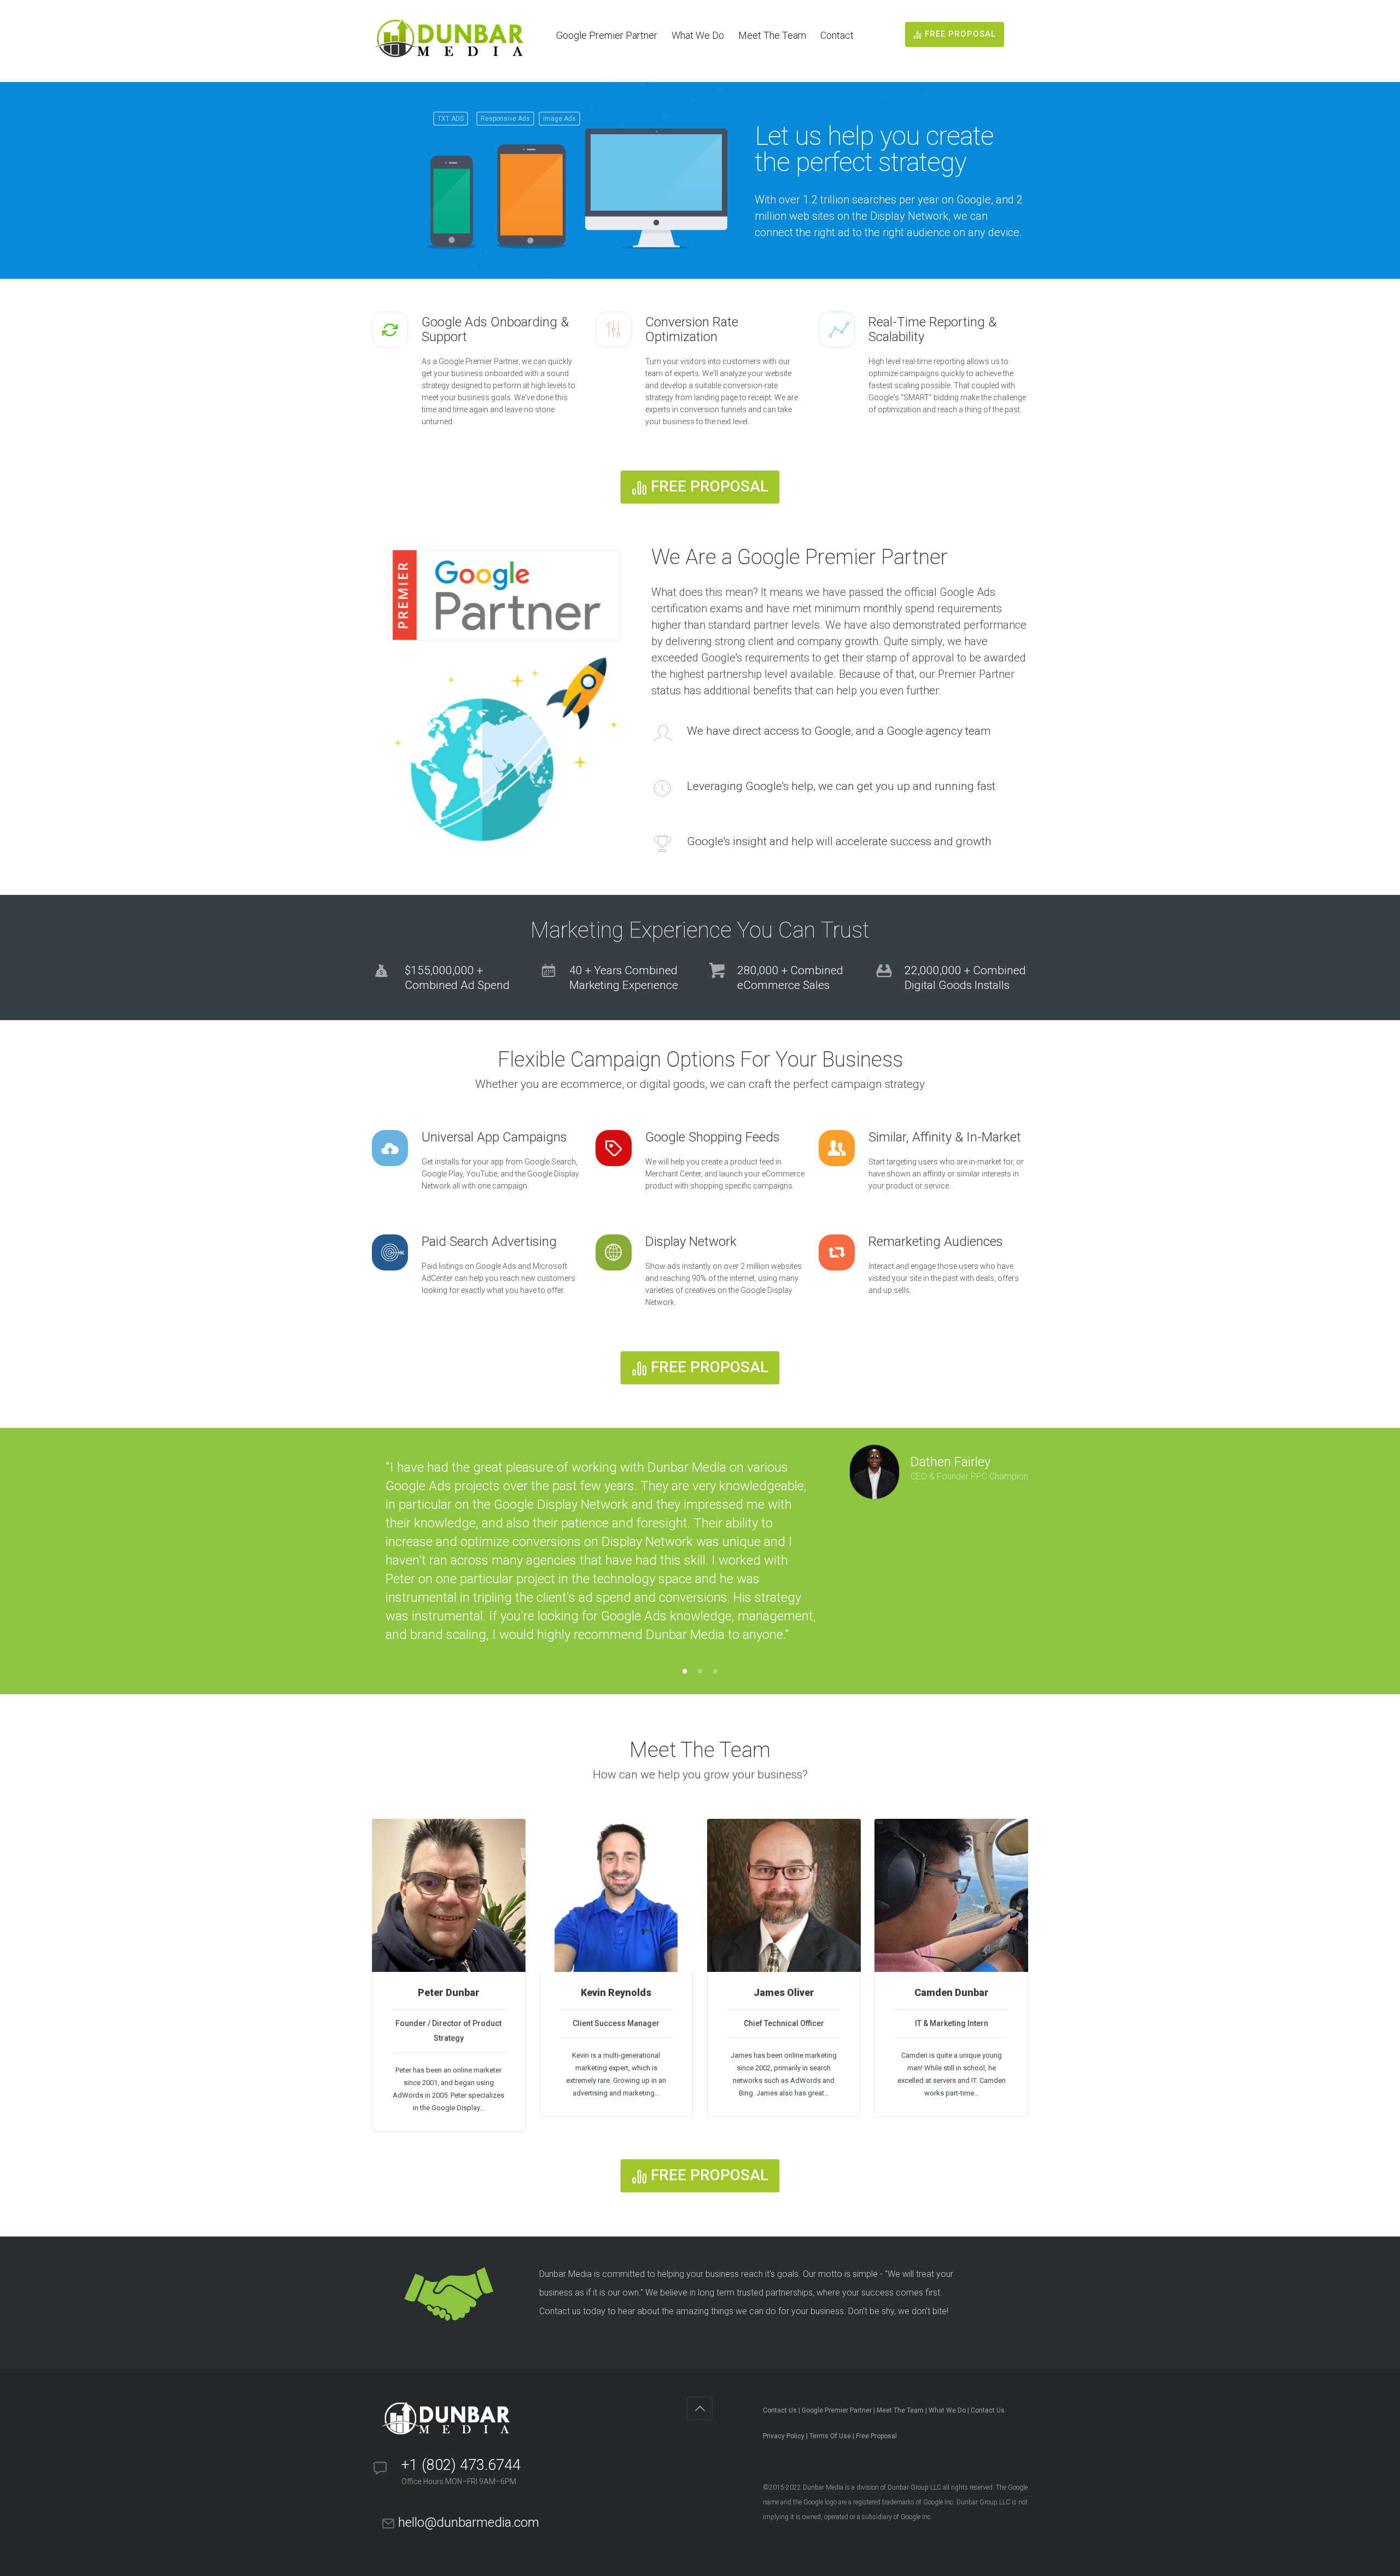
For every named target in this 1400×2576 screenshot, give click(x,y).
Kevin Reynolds (616, 1993)
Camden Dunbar (952, 1993)
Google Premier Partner (607, 35)
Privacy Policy (784, 2436)
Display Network (691, 1242)
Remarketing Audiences (936, 1242)
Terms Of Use (830, 2436)
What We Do (698, 35)
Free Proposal (876, 2436)
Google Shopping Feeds (713, 1137)
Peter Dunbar (449, 1993)
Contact (837, 35)
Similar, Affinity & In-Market (945, 1137)
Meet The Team (772, 35)
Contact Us (780, 2410)
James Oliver (784, 1993)
